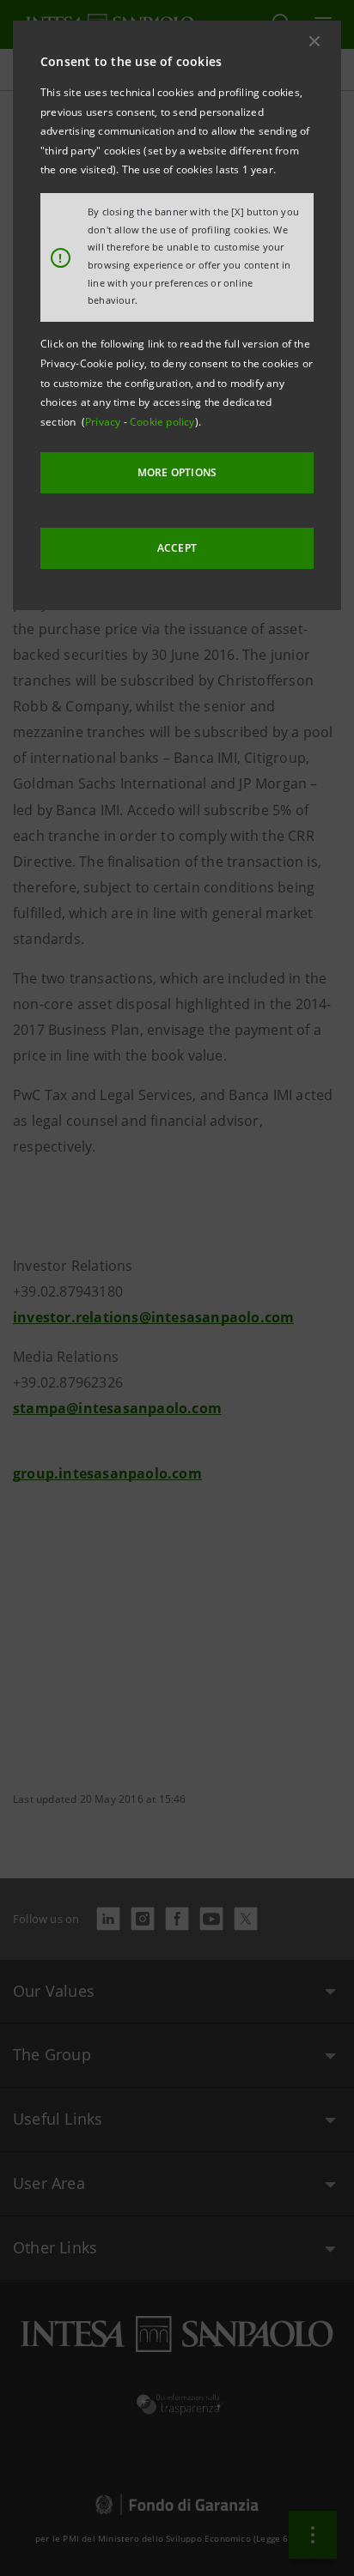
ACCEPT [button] (177, 548)
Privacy (104, 422)
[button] (314, 41)
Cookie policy (162, 422)
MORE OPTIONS (177, 472)
